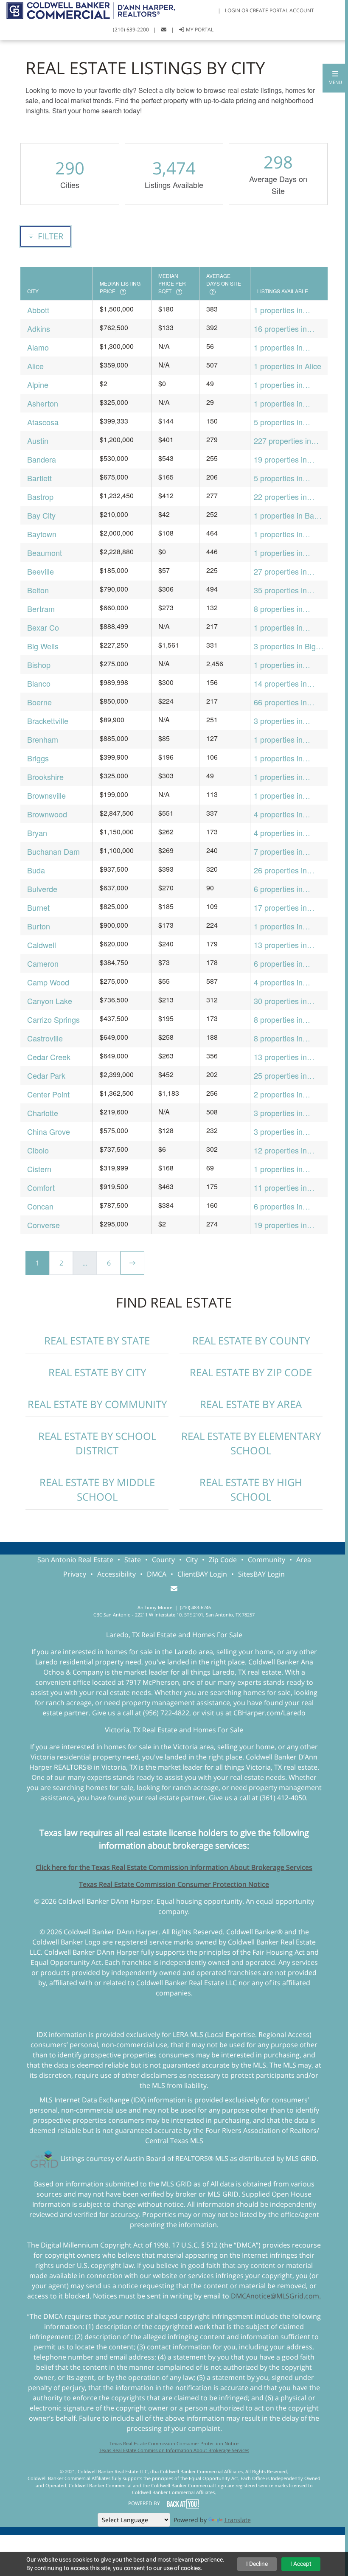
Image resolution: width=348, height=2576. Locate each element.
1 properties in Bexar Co (278, 627)
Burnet (38, 907)
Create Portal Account (282, 10)
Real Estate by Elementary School (251, 1443)
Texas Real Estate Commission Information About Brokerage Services (174, 2450)
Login (233, 10)
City (192, 1560)
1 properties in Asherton (278, 403)
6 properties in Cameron (278, 964)
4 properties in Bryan (278, 833)
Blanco (39, 683)
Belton (38, 590)
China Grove (49, 1131)
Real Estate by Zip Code (251, 1372)
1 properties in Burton (278, 926)
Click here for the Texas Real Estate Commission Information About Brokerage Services (174, 1867)
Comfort (41, 1187)
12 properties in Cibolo (280, 1150)
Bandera (42, 459)
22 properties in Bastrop (280, 497)
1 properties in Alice (288, 366)
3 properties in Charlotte (278, 1113)
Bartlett (39, 478)
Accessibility (116, 1574)
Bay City (41, 515)
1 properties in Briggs (278, 758)
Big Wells (43, 646)
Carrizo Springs (53, 1019)
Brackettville (48, 721)
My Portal (199, 29)
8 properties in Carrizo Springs (280, 1020)
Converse (43, 1225)
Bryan (37, 833)
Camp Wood (48, 982)
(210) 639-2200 (131, 29)
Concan (40, 1206)
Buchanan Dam (53, 851)
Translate (237, 2520)
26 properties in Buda (280, 870)
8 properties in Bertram (278, 609)
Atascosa (43, 422)
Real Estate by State (97, 1340)
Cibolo (38, 1150)
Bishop (39, 665)
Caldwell (42, 945)
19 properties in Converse (280, 1225)
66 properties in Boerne (280, 702)
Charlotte (43, 1113)
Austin (38, 441)
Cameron (43, 963)
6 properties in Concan (278, 1206)
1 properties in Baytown (278, 534)
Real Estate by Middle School (97, 1489)
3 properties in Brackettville (278, 721)
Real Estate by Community (97, 1404)
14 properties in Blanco (280, 683)
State (133, 1560)
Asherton (43, 403)
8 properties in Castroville (278, 1038)
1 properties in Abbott (278, 310)
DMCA (157, 1574)
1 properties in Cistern (278, 1169)
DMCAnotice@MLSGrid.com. (276, 2296)
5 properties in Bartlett (278, 478)
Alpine (38, 384)
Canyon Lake (50, 1001)
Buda (36, 870)
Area (304, 1560)
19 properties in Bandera (280, 459)
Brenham (43, 739)
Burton (39, 926)
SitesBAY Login (261, 1574)
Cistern (39, 1169)
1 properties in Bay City (286, 515)
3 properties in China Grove (278, 1132)
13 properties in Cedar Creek (280, 1057)
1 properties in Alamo (278, 347)
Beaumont (45, 553)
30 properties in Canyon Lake (280, 1001)
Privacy (75, 1574)
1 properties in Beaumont (278, 553)
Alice (35, 366)
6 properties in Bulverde (278, 889)
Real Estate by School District (97, 1443)
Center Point (48, 1094)
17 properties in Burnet (280, 908)
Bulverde (42, 889)
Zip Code (223, 1560)
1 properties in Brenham (278, 739)
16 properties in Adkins (280, 329)
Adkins (39, 328)
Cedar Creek (49, 1057)
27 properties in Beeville (280, 571)
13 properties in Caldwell (280, 945)
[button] (335, 78)
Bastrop (40, 497)
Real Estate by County (251, 1340)
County (163, 1560)
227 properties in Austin (282, 441)
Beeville (41, 571)
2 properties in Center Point (278, 1094)
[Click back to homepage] (87, 10)
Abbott (38, 310)
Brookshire (45, 777)
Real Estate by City (97, 1372)
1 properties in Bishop (278, 665)
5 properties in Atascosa (278, 422)
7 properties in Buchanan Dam (280, 852)
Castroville (45, 1038)
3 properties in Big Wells (285, 646)
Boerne (39, 702)
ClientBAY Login (202, 1574)
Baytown (42, 534)
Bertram (41, 609)
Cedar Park (46, 1075)
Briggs (38, 758)
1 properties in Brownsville (278, 796)
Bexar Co (43, 627)
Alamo (38, 347)
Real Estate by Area (251, 1404)
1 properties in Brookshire (278, 777)
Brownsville (46, 795)
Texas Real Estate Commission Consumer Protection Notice (174, 1884)
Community (267, 1560)
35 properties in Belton (280, 590)
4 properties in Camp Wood (278, 982)
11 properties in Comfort (280, 1188)
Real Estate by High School (251, 1489)
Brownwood (47, 814)
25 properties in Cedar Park (280, 1076)
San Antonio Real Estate (75, 1560)
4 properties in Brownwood (278, 814)
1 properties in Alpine (278, 385)
